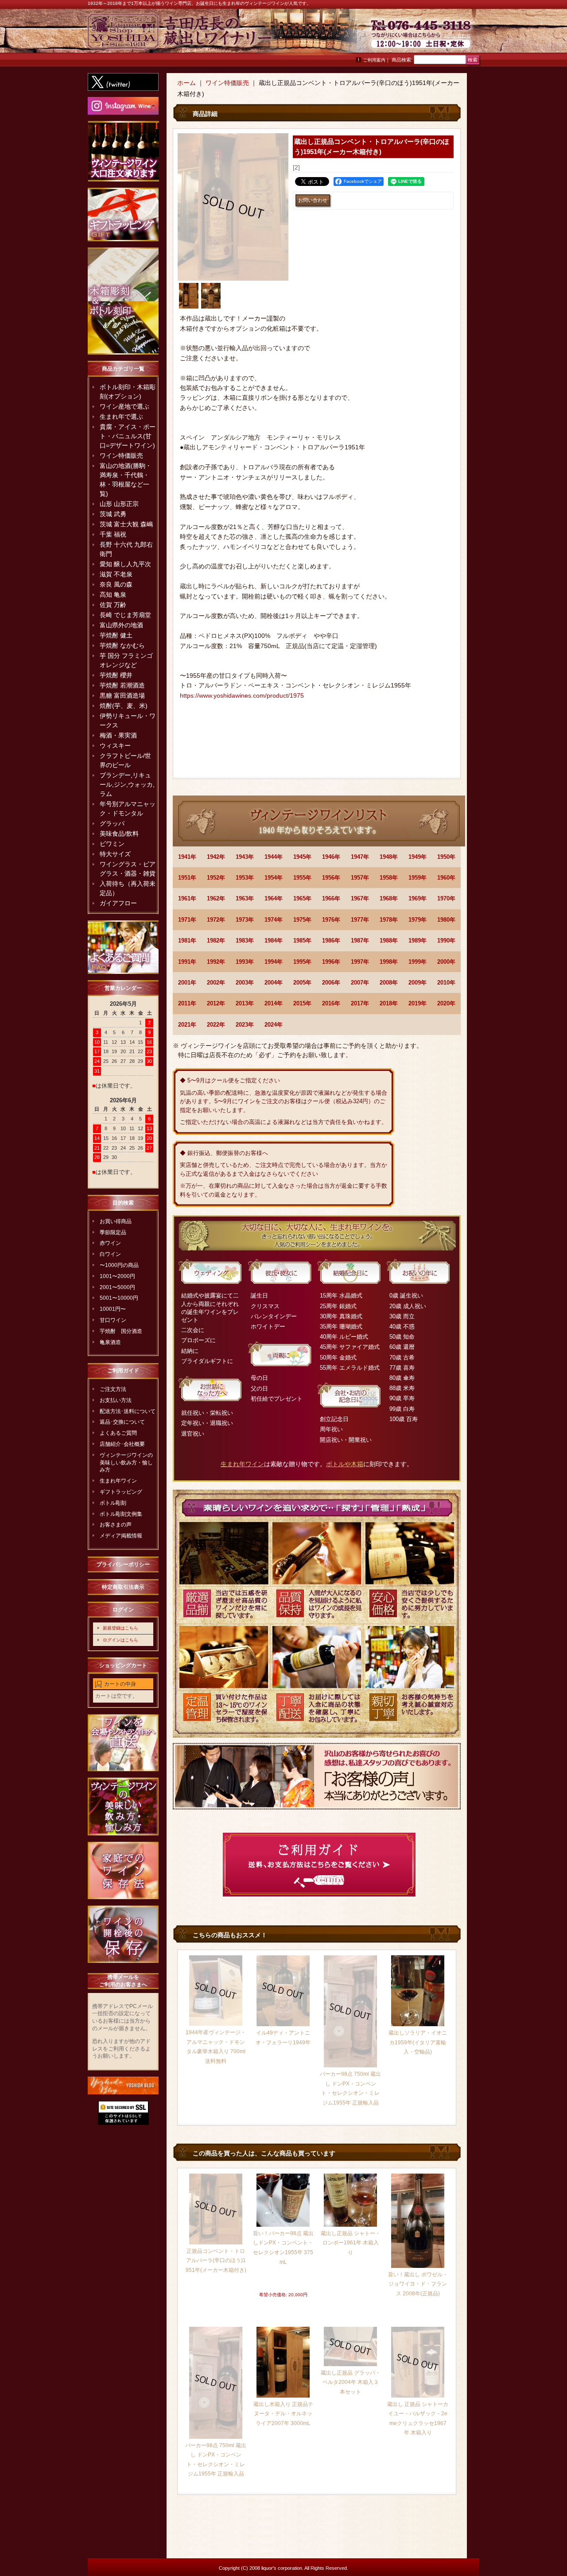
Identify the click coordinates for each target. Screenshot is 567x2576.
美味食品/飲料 (119, 834)
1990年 (446, 940)
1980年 (446, 920)
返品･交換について (122, 1422)
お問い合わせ (457, 35)
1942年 (216, 857)
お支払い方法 (116, 1400)
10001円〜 (113, 1309)
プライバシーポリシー (123, 1564)
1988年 (389, 940)
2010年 (446, 983)
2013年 (245, 1003)
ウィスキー (115, 745)
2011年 (187, 1003)
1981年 (187, 940)
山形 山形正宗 (119, 504)
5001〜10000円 (119, 1298)
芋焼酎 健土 (116, 635)
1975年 (302, 920)
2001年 (187, 983)
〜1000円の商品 (119, 1265)
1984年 (274, 940)
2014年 (274, 1003)
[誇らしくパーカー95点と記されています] (211, 296)
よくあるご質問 (118, 1433)
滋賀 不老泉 (116, 574)
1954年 (274, 878)
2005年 (302, 983)
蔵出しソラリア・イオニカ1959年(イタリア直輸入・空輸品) (418, 2042)
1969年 (417, 898)
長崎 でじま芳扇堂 (125, 615)
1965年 (302, 898)
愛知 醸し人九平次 (125, 564)
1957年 (360, 878)
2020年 (446, 1003)
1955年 (302, 878)
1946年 (331, 857)
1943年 (245, 857)
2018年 (389, 1003)
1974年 (274, 920)
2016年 (331, 1003)
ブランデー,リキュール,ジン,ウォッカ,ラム (127, 784)
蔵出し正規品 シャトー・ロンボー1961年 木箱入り (351, 2243)
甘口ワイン (113, 1320)
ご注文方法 (113, 1389)
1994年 (274, 962)
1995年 (302, 962)
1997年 (360, 962)
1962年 (216, 898)
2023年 (245, 1025)
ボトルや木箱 (345, 1464)
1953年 (245, 878)
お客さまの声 (116, 1525)
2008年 (389, 983)
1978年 (389, 920)
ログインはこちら (120, 1640)
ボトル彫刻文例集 (121, 1514)
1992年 (216, 962)
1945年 (302, 857)
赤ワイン (110, 1243)
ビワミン (112, 844)
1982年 (216, 940)
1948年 (389, 857)
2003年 (245, 983)
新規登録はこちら (120, 1628)
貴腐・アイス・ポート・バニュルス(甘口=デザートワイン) (128, 436)
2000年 (446, 962)
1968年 (389, 898)
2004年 (274, 983)
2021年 (187, 1025)
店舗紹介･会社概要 (122, 1444)
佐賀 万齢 (113, 605)
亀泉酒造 (110, 1342)
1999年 (417, 962)
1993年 (245, 962)
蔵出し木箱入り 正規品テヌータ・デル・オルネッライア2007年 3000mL (283, 2414)
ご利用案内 (374, 60)
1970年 (446, 898)
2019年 (417, 1003)
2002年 (216, 983)
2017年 (360, 1003)
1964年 (274, 898)
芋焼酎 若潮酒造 (122, 685)
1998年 (389, 962)
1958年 (389, 878)
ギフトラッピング (121, 1492)
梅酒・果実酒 (118, 735)
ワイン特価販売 (121, 456)
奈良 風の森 (116, 584)
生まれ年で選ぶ (121, 417)
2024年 (274, 1025)
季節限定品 (113, 1232)
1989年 (417, 940)
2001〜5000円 (117, 1287)
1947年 (360, 857)
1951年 (187, 878)
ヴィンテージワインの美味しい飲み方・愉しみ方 (126, 1463)
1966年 (331, 898)
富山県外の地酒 (121, 625)
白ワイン (110, 1254)
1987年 (360, 940)
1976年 (331, 920)
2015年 (302, 1003)
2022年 (216, 1025)
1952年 (216, 878)
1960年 (446, 878)
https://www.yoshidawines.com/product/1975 (242, 695)
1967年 (360, 898)
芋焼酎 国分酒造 (121, 1331)
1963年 (245, 898)
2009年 (417, 983)
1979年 (417, 920)
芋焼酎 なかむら (122, 645)
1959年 (417, 878)
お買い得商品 (116, 1221)
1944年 (274, 857)
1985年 (302, 940)
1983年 (245, 940)
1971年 (187, 920)
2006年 (331, 983)
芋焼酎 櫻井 (116, 675)
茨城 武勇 (113, 514)
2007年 (360, 983)
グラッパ (112, 823)
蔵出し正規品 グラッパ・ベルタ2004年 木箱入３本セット (351, 2382)
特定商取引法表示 (123, 1587)
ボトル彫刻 (113, 1503)
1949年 (417, 857)
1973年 (245, 920)
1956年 (331, 878)
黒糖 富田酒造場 (122, 695)
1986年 (331, 940)
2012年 (216, 1003)
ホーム (186, 83)
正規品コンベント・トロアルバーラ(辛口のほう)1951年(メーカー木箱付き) (216, 2261)
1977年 (360, 920)
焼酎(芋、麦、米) (124, 706)
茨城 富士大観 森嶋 (126, 524)
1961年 (187, 898)
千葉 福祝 (113, 534)
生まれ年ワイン (118, 1481)
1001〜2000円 (117, 1276)
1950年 (446, 857)
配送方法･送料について (128, 1411)
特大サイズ (115, 854)
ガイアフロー (118, 903)
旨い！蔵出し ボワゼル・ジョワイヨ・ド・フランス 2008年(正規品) (418, 2284)
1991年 (187, 962)
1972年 (216, 920)
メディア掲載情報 (121, 1536)
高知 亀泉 (113, 595)
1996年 (331, 962)
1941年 (187, 857)
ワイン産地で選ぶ (124, 406)
